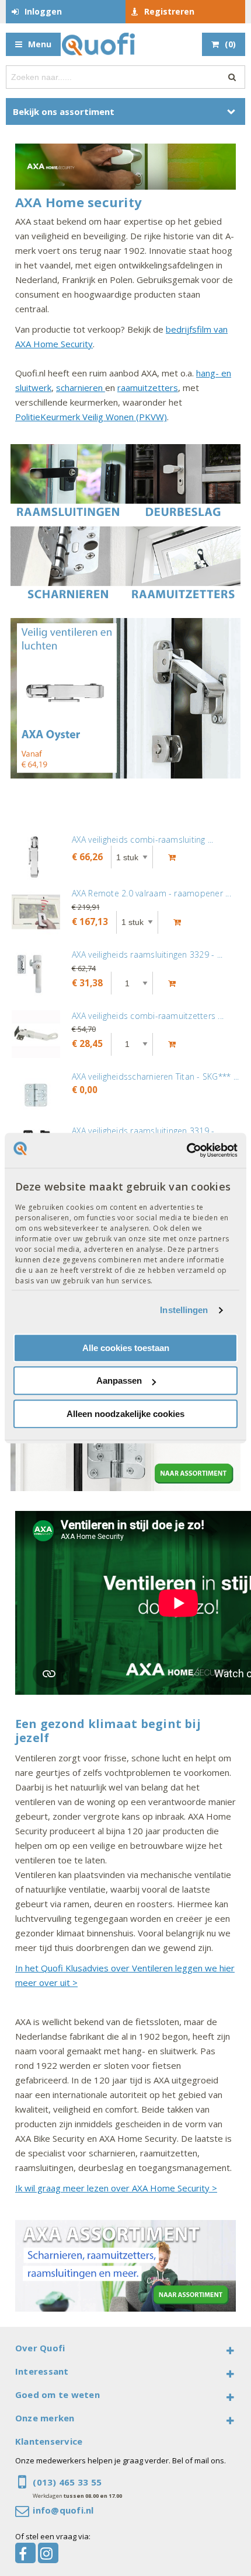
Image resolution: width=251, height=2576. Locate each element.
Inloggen (43, 11)
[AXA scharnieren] (125, 1445)
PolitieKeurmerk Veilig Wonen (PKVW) (91, 417)
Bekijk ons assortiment (64, 111)
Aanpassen (119, 1381)
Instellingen (184, 1310)
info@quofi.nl (63, 2510)
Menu (40, 44)
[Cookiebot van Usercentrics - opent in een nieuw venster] (186, 1150)
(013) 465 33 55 (67, 2482)
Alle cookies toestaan (126, 1348)
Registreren (169, 11)
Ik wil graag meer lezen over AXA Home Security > (116, 2188)
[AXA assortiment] (125, 169)
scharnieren (81, 388)
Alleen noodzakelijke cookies (125, 1414)
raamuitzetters (148, 388)
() (230, 44)
